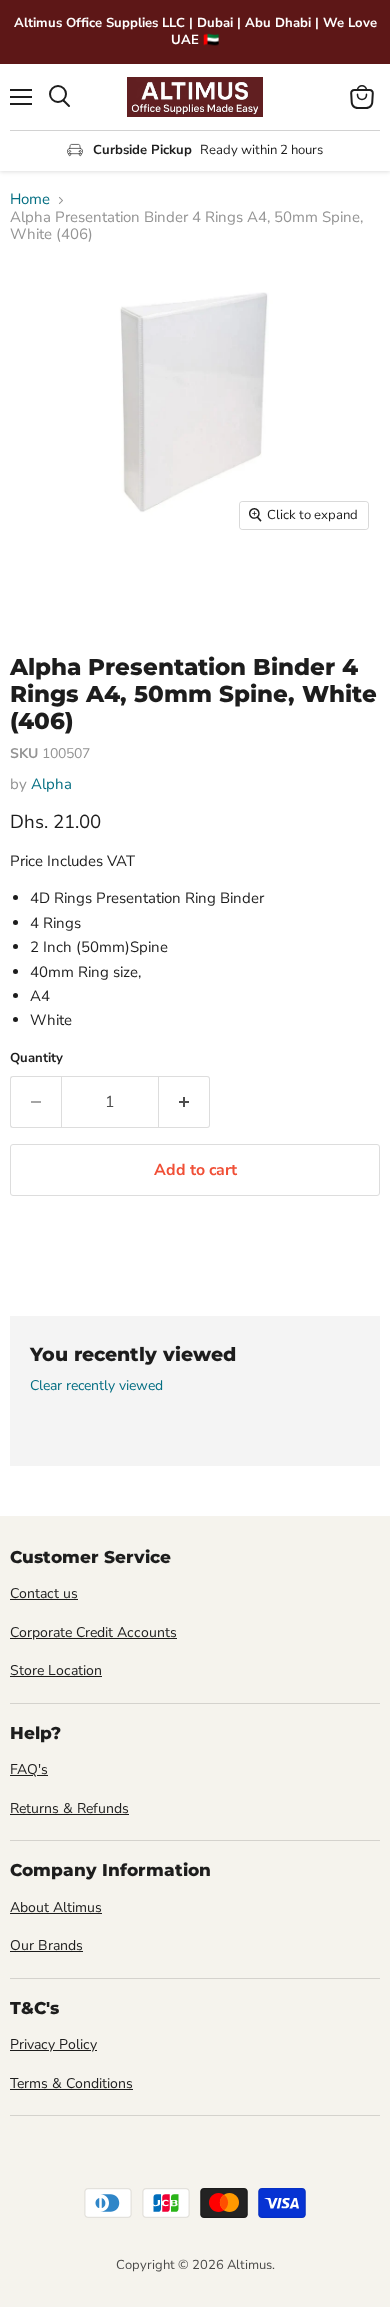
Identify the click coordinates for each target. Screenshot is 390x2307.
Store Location (56, 1670)
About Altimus (56, 1907)
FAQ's (29, 1769)
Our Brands (46, 1945)
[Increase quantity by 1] (184, 1102)
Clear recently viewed (96, 1386)
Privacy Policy (53, 2044)
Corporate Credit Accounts (93, 1632)
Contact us (44, 1593)
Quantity (36, 1058)
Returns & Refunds (69, 1808)
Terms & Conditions (71, 2083)
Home (30, 199)
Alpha (51, 784)
